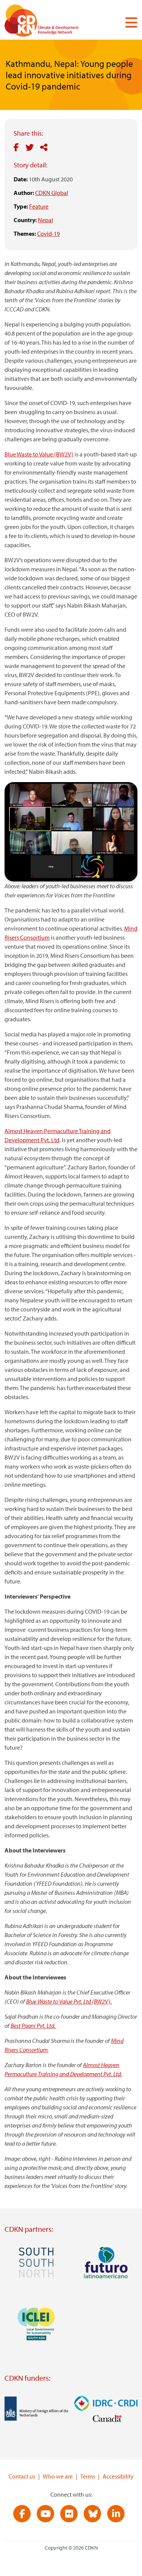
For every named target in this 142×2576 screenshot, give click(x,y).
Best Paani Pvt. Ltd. (34, 2026)
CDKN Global (52, 193)
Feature (39, 206)
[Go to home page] (52, 22)
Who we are (58, 2476)
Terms (88, 2476)
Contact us (22, 2476)
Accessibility (118, 2476)
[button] (128, 22)
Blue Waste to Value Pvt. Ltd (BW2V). (69, 2001)
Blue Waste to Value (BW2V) (39, 454)
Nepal (45, 220)
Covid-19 (48, 233)
